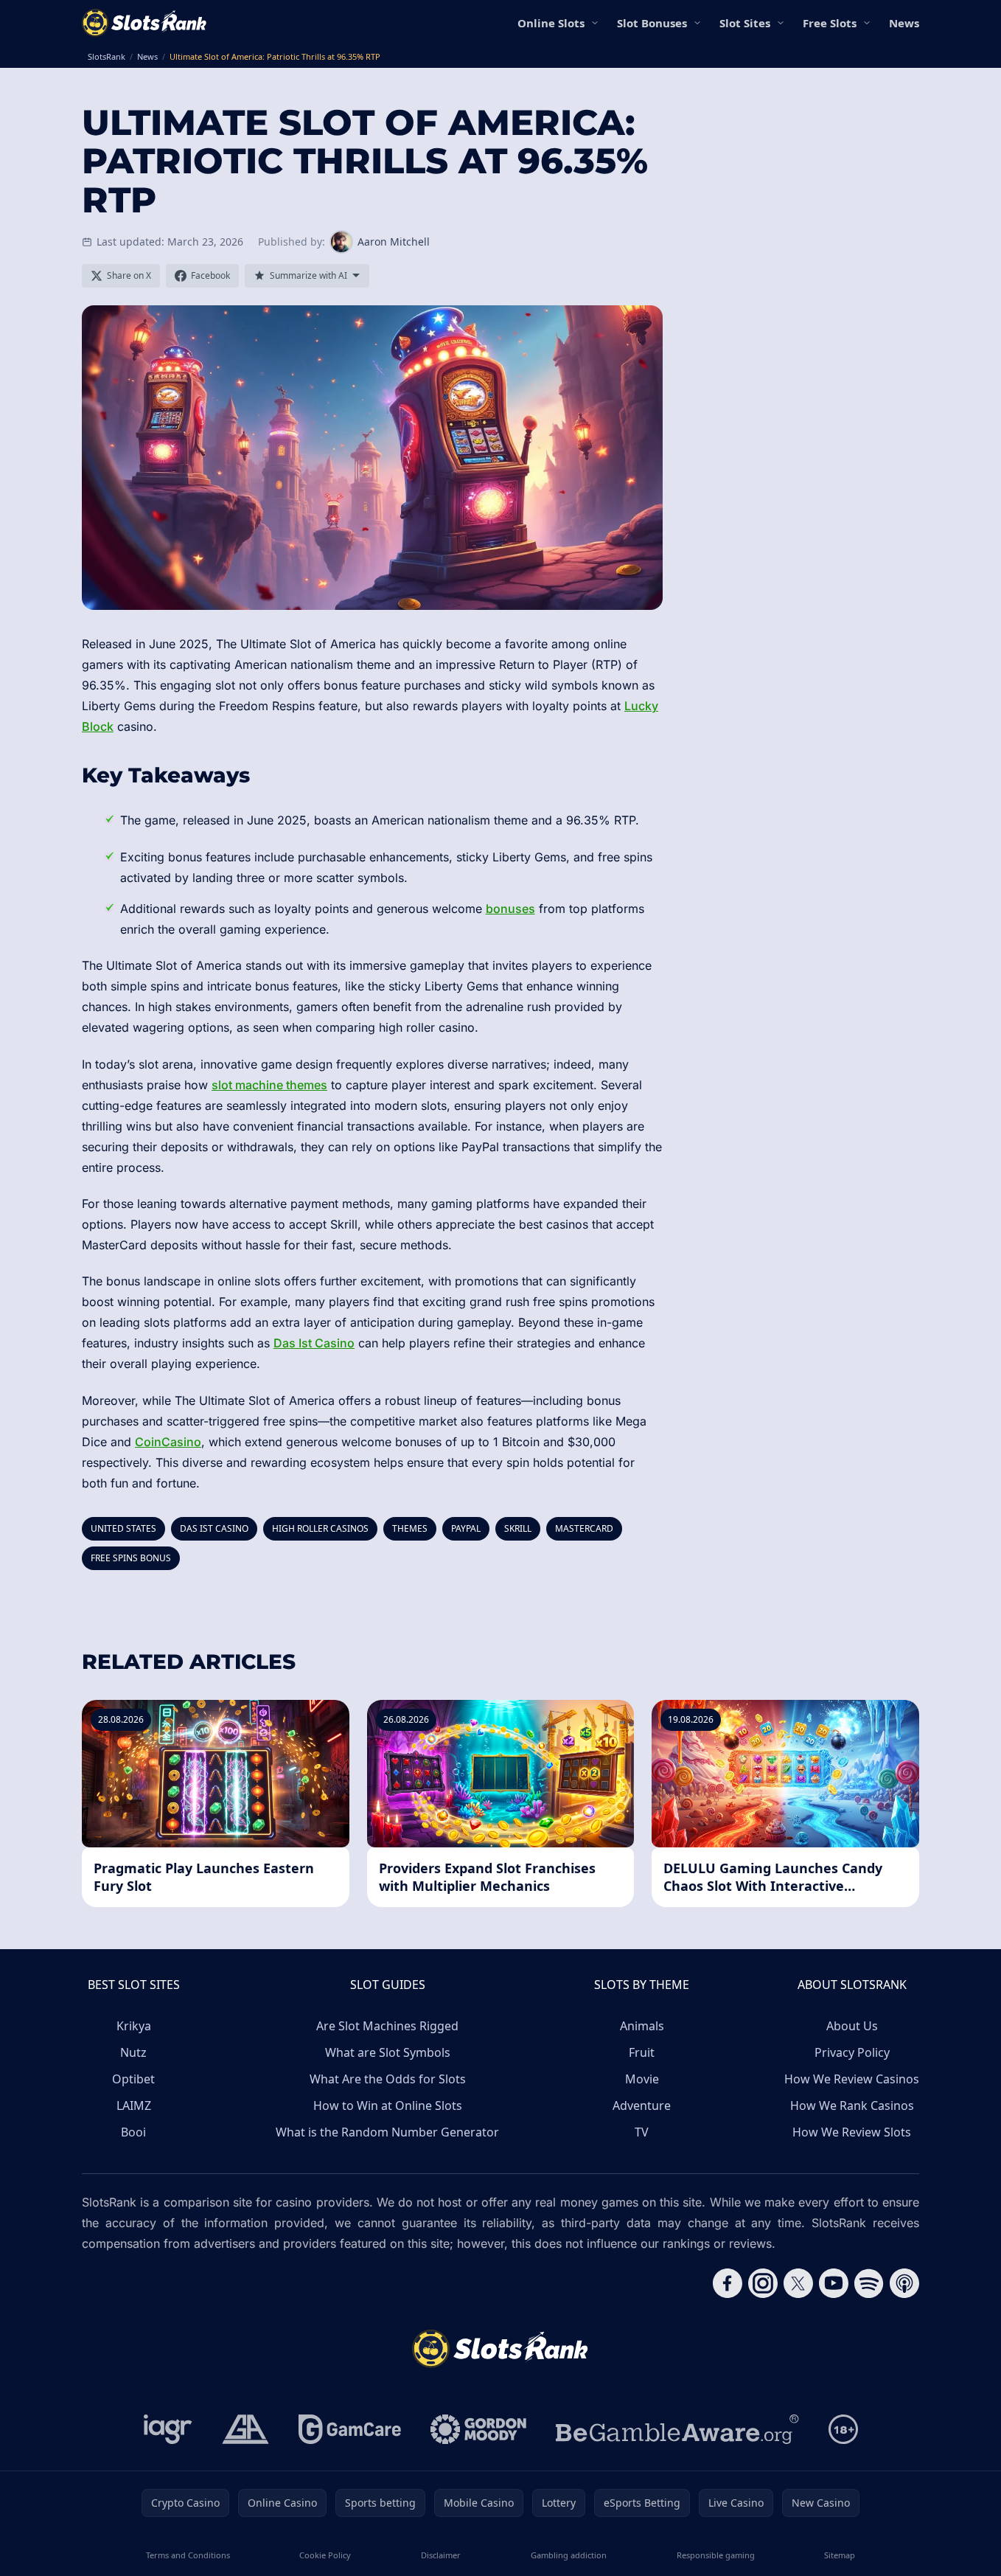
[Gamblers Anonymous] (245, 2429)
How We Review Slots (852, 2132)
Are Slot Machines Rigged (387, 2026)
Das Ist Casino (314, 1343)
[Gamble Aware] (677, 2429)
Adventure (642, 2105)
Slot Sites (745, 23)
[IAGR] (168, 2429)
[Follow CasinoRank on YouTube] (834, 2283)
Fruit (642, 2052)
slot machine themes (269, 1085)
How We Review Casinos (852, 2079)
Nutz (133, 2052)
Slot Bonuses (652, 23)
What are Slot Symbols (388, 2052)
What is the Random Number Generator (387, 2132)
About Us (852, 2026)
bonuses (510, 909)
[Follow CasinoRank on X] (798, 2283)
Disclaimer (441, 2555)
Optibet (133, 2079)
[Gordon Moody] (478, 2429)
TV (642, 2132)
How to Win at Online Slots (388, 2105)
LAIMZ (134, 2105)
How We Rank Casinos (852, 2105)
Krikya (134, 2026)
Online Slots (551, 23)
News (904, 23)
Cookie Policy (325, 2555)
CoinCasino (168, 1442)
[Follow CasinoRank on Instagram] (763, 2283)
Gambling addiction (569, 2555)
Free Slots (830, 23)
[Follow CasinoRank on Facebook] (728, 2283)
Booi (133, 2132)
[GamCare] (350, 2429)
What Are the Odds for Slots (388, 2079)
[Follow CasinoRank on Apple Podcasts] (904, 2283)
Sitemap (840, 2555)
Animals (642, 2026)
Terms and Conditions (188, 2555)
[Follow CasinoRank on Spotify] (869, 2283)
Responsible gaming (716, 2555)
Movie (642, 2079)
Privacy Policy (852, 2052)
